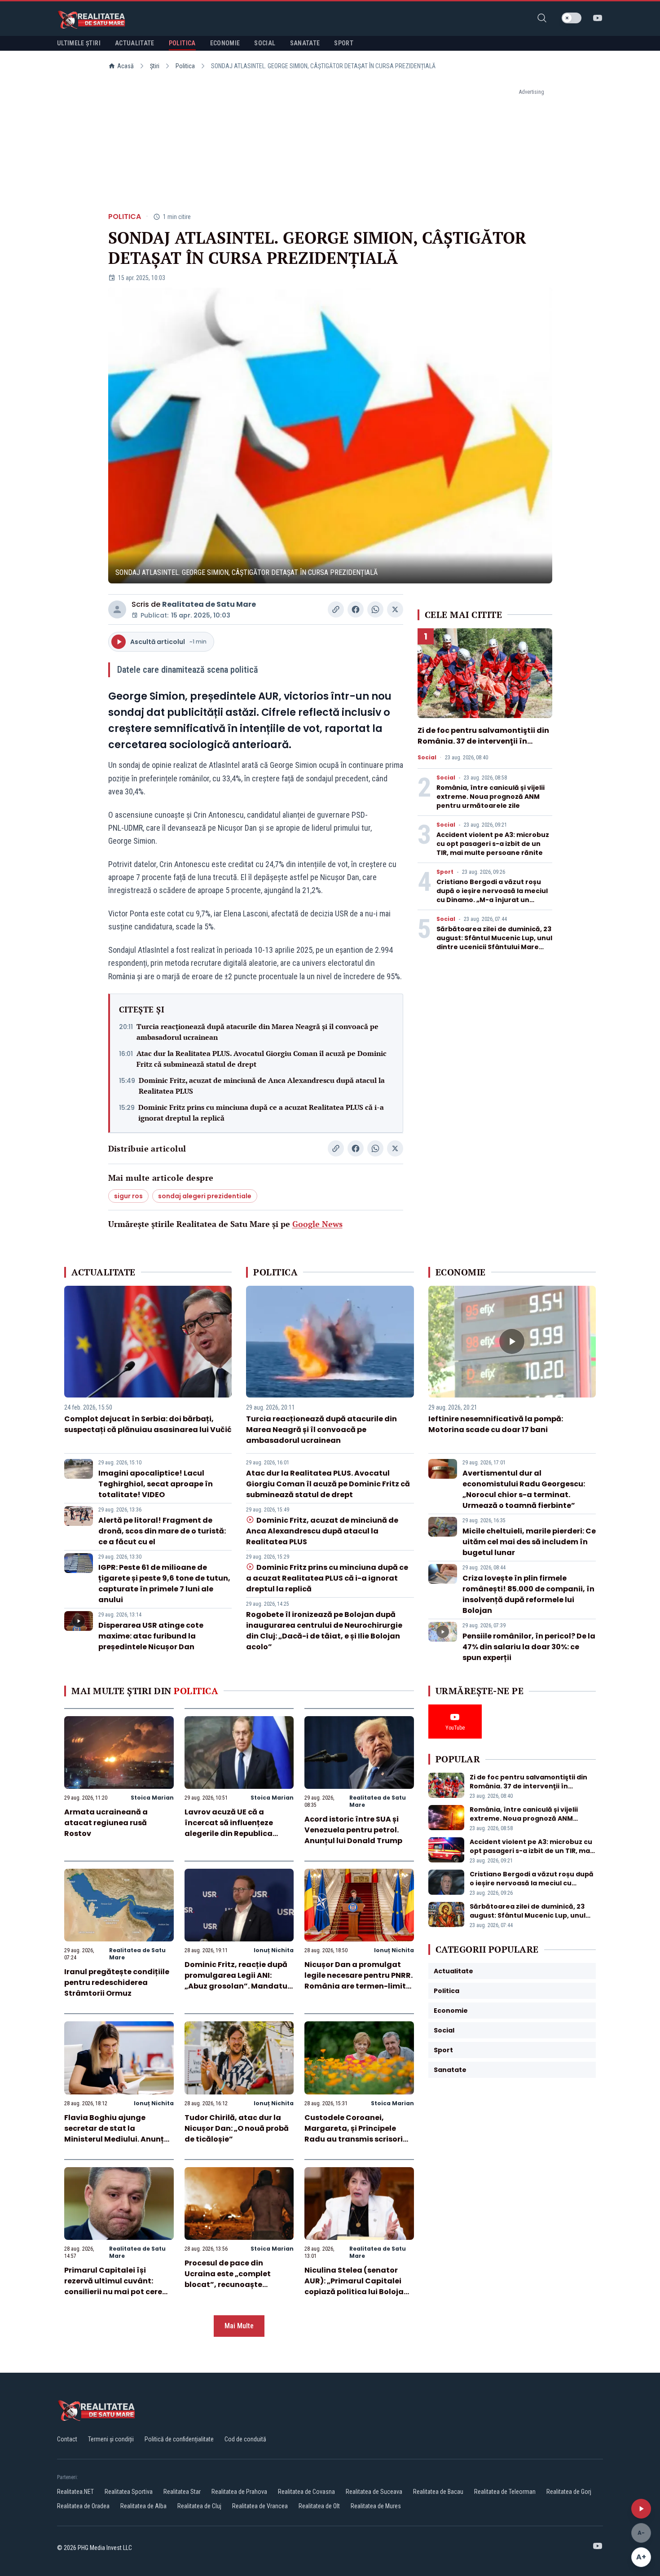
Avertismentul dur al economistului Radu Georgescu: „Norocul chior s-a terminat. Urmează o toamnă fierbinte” (524, 1489)
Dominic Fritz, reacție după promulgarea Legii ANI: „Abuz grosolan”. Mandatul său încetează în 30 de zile (237, 1981)
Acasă (125, 66)
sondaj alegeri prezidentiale (205, 1196)
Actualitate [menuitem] (135, 43)
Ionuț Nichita (274, 1950)
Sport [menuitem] (344, 43)
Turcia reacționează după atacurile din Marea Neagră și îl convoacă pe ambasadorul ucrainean (257, 1032)
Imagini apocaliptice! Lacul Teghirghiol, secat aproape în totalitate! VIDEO (156, 1484)
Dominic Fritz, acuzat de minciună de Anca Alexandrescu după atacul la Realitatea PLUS (262, 1086)
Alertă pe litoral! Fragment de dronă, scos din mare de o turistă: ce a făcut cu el (162, 1531)
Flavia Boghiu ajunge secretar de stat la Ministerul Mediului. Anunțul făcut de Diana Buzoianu (118, 2134)
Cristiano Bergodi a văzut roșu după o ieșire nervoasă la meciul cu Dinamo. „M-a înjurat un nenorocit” (492, 895)
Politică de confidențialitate (179, 2439)
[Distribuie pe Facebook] (356, 609)
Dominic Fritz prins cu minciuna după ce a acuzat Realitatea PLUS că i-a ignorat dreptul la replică (261, 1113)
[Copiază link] (336, 609)
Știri (155, 66)
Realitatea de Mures (376, 2506)
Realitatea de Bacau (438, 2492)
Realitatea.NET (75, 2492)
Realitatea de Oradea (83, 2506)
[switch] (572, 18)
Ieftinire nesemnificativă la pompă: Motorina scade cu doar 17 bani (496, 1424)
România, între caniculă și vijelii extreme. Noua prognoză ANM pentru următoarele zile (491, 797)
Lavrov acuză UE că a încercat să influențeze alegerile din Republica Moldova (229, 1828)
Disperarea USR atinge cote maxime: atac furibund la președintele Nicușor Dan (151, 1636)
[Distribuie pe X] (395, 609)
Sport (445, 872)
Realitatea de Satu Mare (209, 604)
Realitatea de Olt (319, 2506)
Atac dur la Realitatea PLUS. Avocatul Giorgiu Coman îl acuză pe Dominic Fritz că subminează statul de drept (262, 1059)
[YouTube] (598, 18)
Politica (185, 66)
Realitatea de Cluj (199, 2506)
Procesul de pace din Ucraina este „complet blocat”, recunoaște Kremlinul (228, 2279)
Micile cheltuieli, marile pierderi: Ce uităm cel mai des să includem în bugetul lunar (529, 1542)
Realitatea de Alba (143, 2506)
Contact (67, 2439)
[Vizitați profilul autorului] (117, 609)
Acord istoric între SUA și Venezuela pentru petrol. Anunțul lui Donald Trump (353, 1830)
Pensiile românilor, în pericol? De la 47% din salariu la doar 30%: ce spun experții (529, 1647)
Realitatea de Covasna (306, 2492)
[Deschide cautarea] (542, 18)
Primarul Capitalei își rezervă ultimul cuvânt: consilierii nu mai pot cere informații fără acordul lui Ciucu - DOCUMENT (114, 2292)
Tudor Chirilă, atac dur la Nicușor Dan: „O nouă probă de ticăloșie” (237, 2128)
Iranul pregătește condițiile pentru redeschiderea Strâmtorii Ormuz (117, 1982)
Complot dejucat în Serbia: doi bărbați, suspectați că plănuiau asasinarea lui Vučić (148, 1424)
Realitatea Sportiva (129, 2492)
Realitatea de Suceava (374, 2492)
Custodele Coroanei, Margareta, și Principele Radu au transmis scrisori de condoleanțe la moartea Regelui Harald (357, 2139)
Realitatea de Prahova (239, 2492)
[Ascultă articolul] (641, 2509)
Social (427, 758)
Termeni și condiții (111, 2439)
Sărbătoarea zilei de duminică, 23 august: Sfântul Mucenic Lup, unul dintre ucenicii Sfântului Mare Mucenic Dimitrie (494, 942)
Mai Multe (239, 2326)
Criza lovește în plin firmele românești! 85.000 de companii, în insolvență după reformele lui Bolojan (528, 1594)
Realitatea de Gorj (569, 2492)
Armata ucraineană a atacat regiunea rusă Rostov (106, 1823)
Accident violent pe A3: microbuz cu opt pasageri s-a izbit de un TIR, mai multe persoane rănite (493, 844)
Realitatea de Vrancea (260, 2506)
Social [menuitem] (265, 43)
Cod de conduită (245, 2439)
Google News (317, 1224)
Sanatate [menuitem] (305, 43)
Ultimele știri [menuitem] (79, 43)
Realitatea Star (182, 2492)
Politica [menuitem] (182, 43)
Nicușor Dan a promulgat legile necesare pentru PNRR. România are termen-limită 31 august (359, 1981)
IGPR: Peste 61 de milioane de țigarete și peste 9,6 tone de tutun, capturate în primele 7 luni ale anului (164, 1584)
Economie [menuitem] (225, 43)
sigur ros (128, 1196)
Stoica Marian (152, 1798)
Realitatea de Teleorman (505, 2492)
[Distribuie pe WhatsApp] (375, 609)
